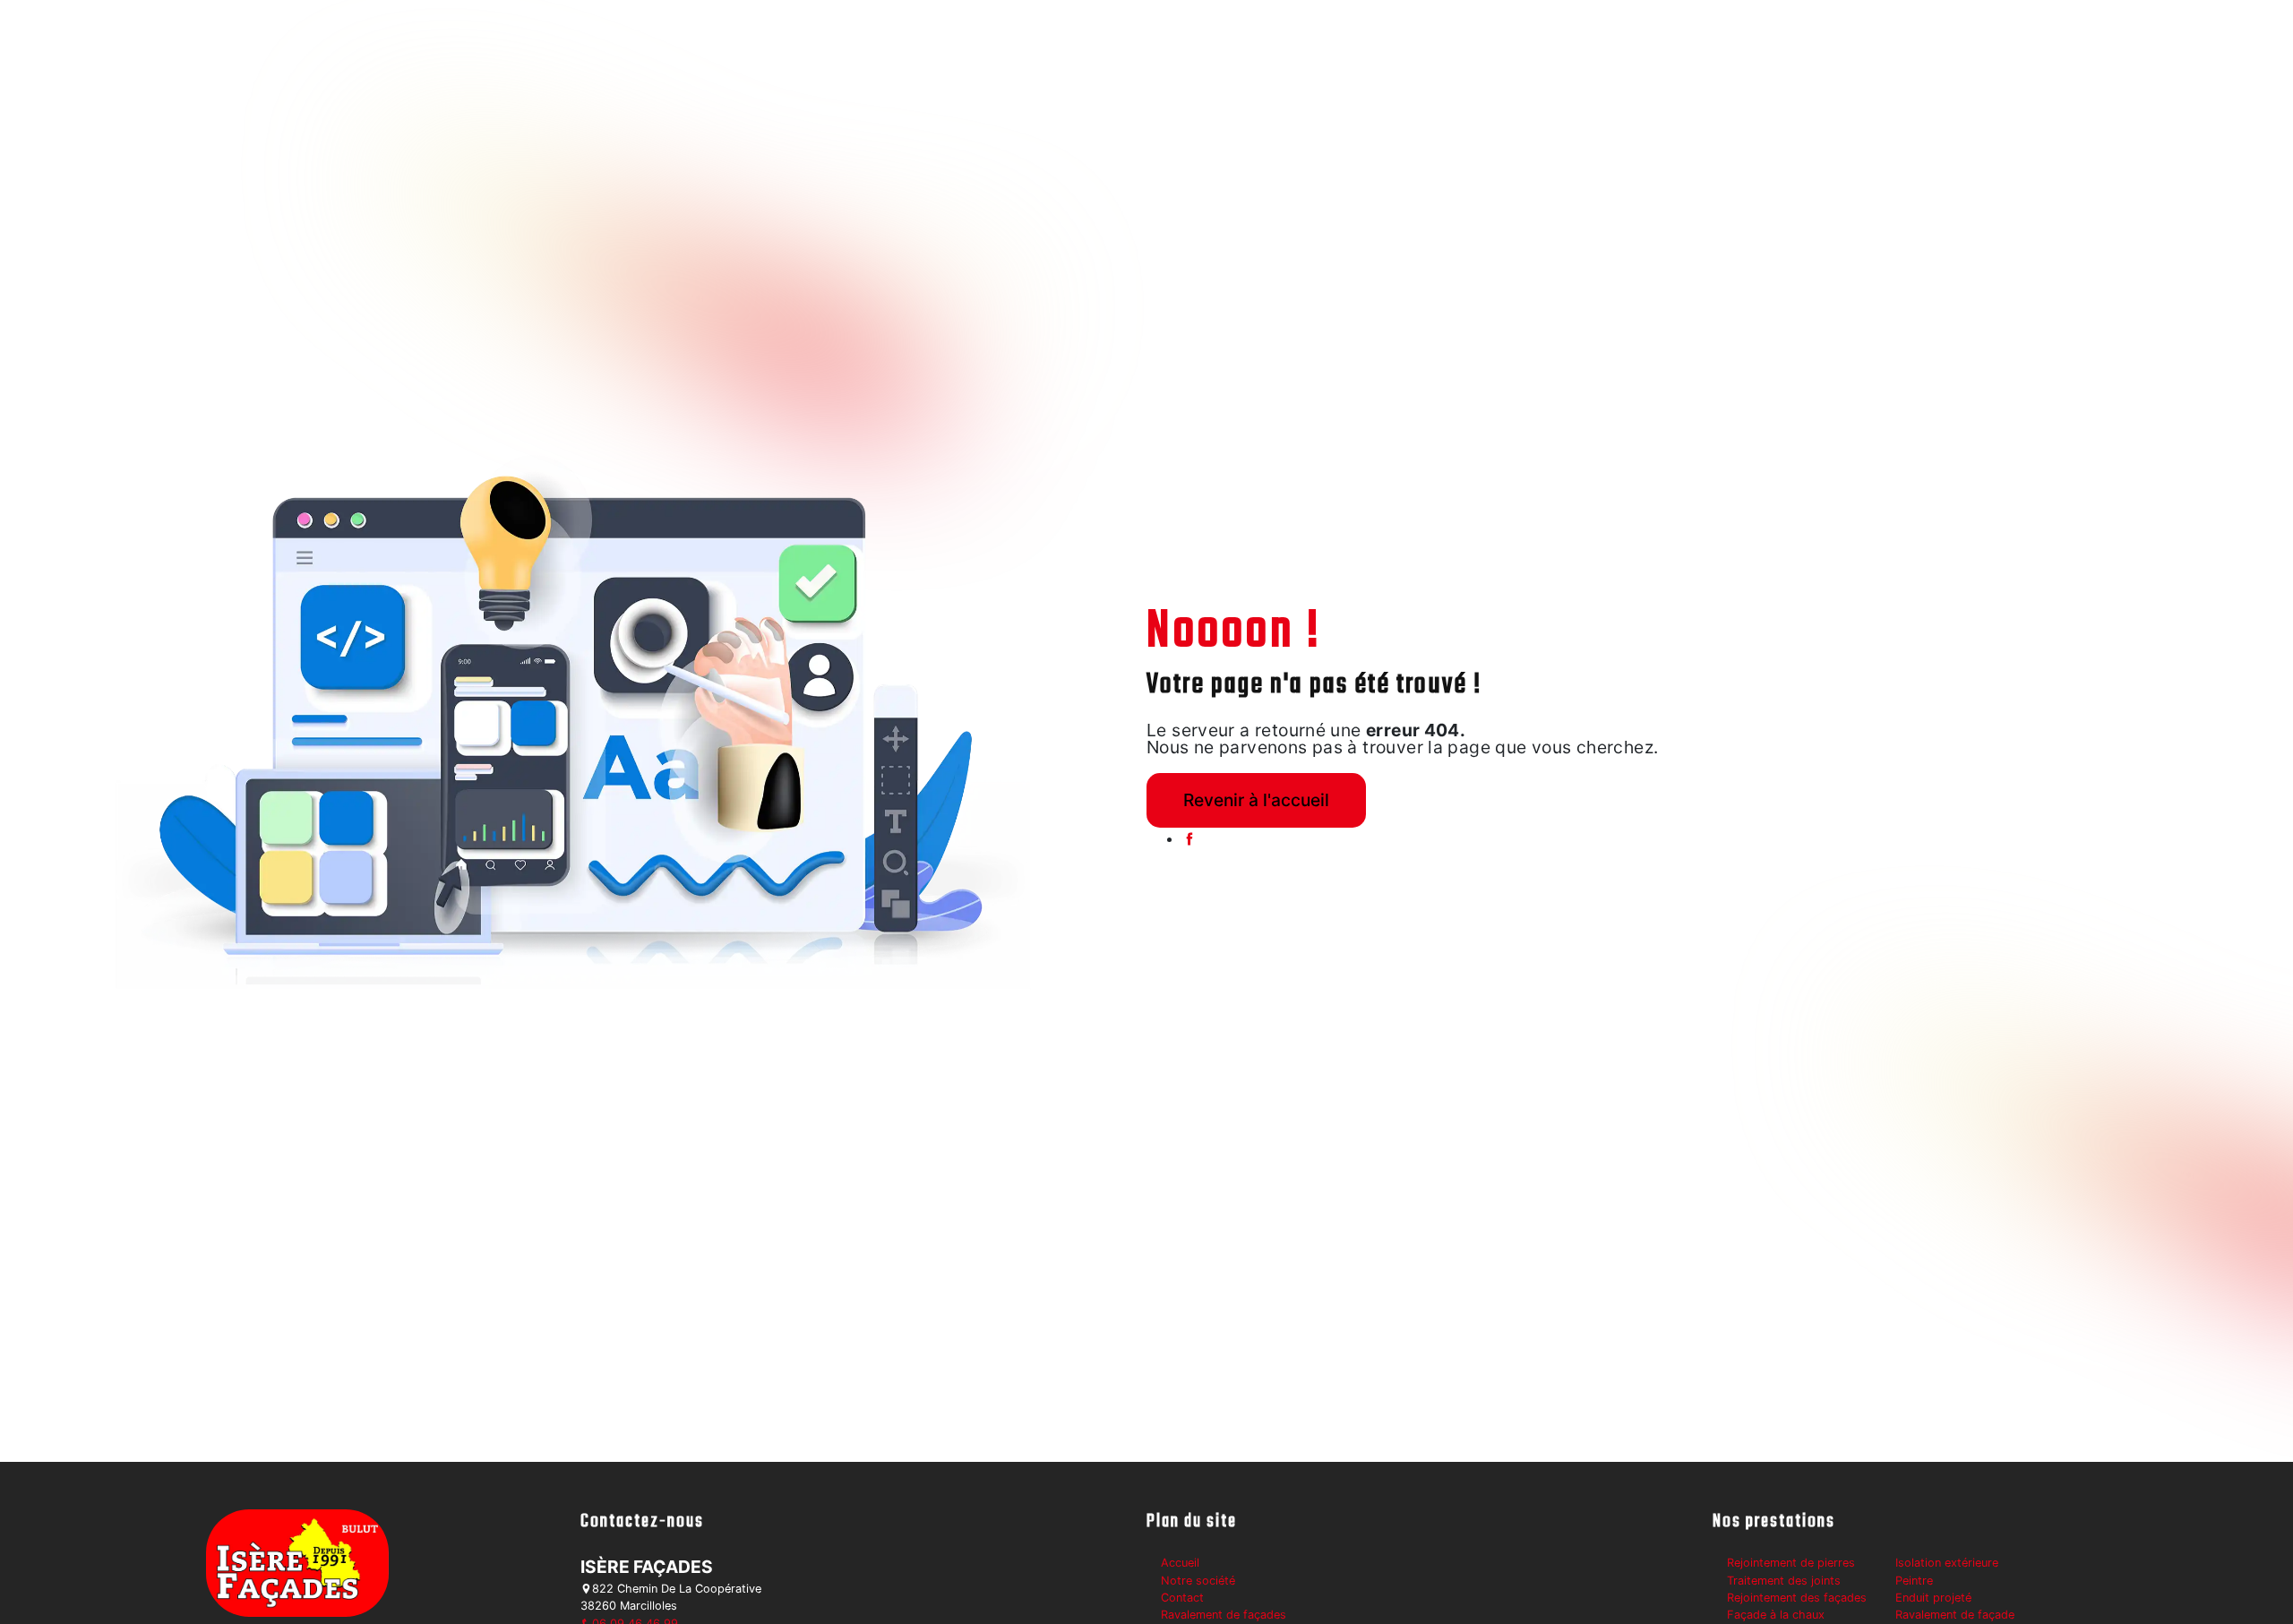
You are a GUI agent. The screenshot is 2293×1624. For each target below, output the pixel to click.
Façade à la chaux (1776, 1615)
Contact (1182, 1598)
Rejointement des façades (1797, 1598)
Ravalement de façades (1224, 1615)
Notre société (1198, 1581)
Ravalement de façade (1955, 1615)
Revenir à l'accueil (1256, 800)
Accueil (1180, 1563)
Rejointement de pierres (1791, 1563)
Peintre (1914, 1581)
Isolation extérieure (1947, 1563)
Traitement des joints (1784, 1581)
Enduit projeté (1933, 1598)
